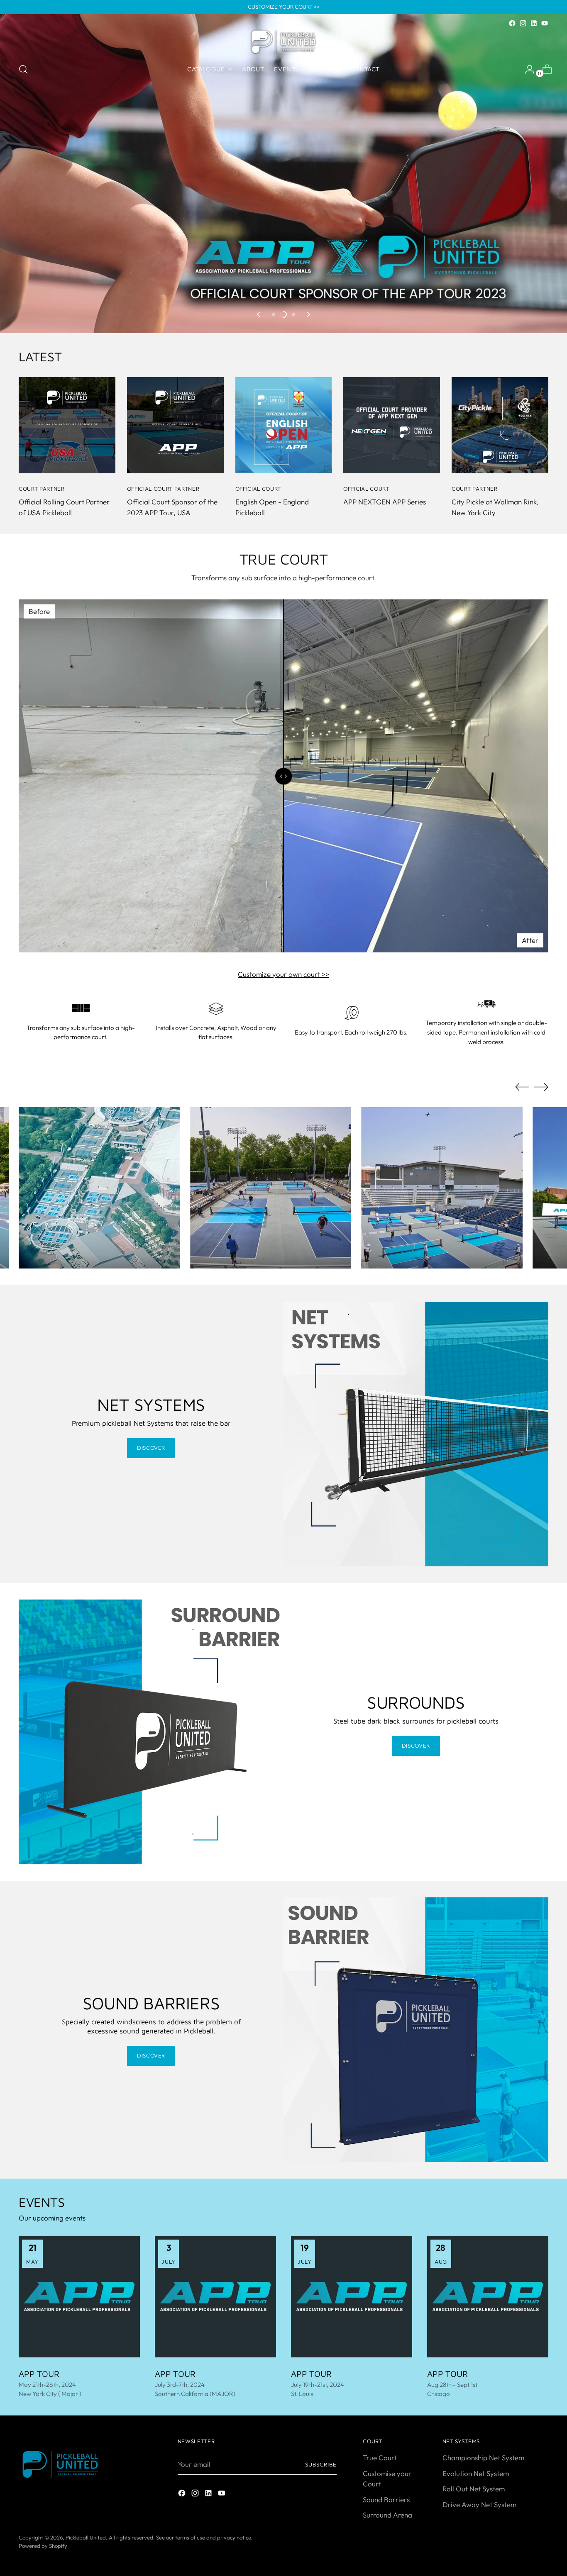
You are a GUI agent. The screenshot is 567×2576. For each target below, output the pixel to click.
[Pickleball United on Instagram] (523, 23)
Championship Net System (483, 2458)
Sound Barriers (386, 2499)
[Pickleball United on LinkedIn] (534, 23)
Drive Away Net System (479, 2504)
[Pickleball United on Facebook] (512, 23)
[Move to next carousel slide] (308, 314)
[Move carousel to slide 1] (274, 314)
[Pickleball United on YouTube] (545, 23)
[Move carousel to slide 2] (283, 314)
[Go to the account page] (526, 69)
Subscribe (321, 2464)
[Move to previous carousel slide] (259, 314)
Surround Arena (387, 2515)
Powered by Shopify (43, 2546)
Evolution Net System (476, 2473)
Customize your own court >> (283, 974)
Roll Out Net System (474, 2489)
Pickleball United (86, 2537)
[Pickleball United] (283, 42)
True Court (380, 2458)
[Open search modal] (23, 69)
